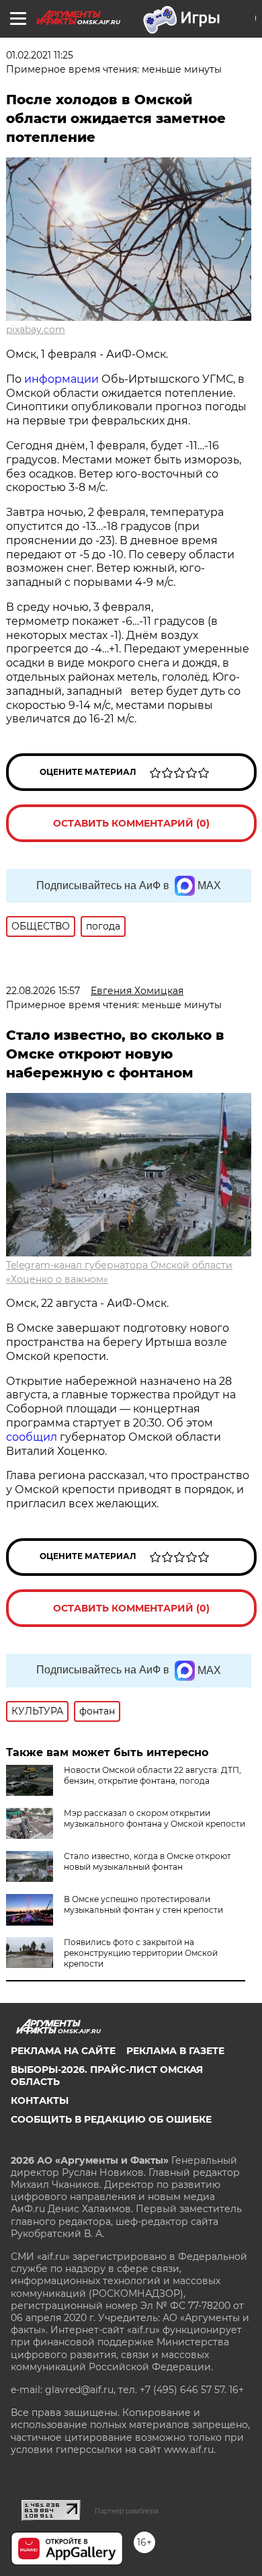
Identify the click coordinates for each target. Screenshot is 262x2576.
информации (61, 379)
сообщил (33, 1437)
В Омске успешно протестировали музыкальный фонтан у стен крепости (143, 1904)
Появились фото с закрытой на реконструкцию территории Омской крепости (141, 1953)
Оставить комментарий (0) (131, 823)
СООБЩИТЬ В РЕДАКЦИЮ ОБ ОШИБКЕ (111, 2119)
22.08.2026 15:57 (43, 991)
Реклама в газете (175, 2051)
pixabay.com (36, 330)
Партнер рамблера (127, 2511)
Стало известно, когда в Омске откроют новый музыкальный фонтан (147, 1861)
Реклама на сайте (63, 2051)
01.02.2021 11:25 (40, 55)
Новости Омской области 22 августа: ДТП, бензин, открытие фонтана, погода (152, 1775)
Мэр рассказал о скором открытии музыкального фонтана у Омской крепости (155, 1818)
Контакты (40, 2100)
